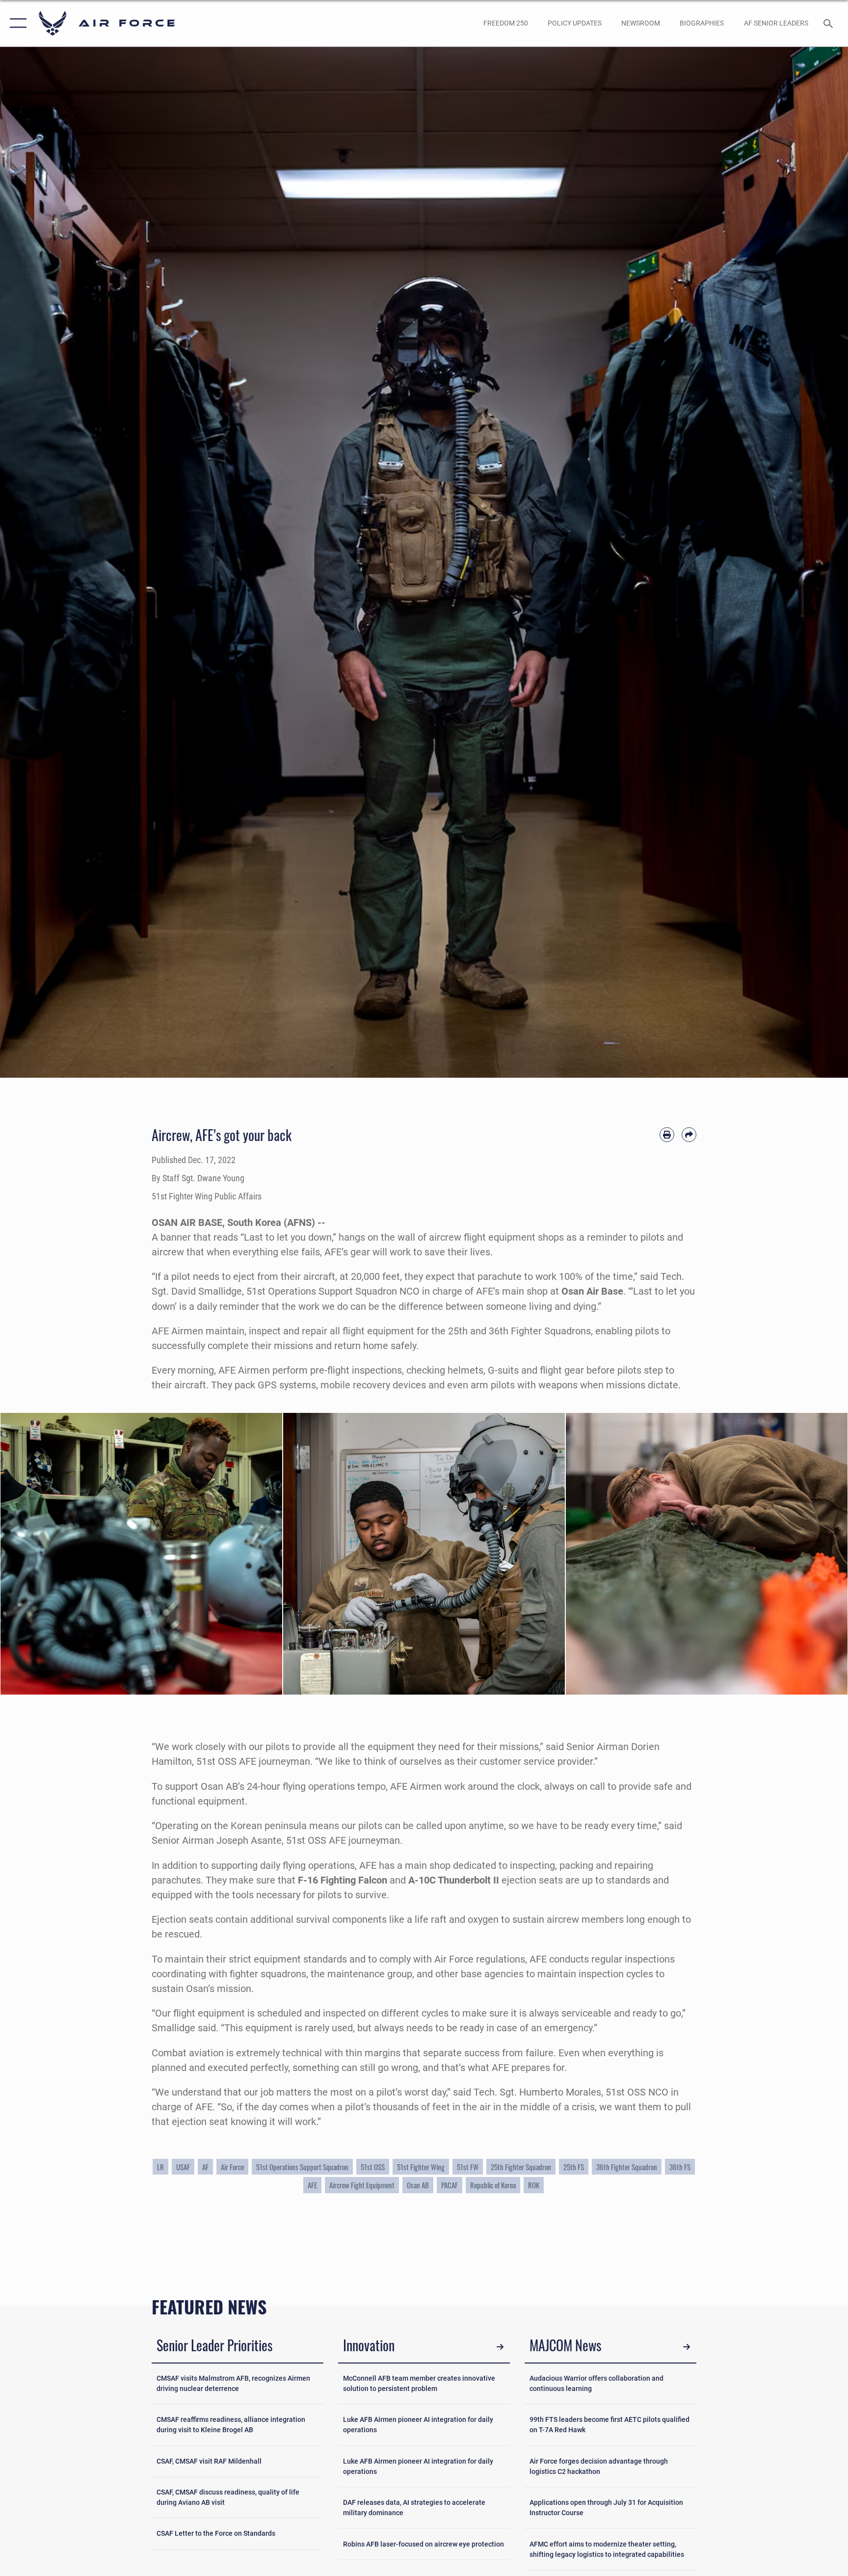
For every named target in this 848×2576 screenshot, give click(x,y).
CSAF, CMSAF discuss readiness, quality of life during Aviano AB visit (228, 2497)
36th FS (680, 2167)
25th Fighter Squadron (521, 2167)
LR (160, 2167)
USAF (183, 2167)
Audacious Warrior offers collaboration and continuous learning (596, 2383)
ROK (534, 2185)
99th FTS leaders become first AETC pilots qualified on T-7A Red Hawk (609, 2425)
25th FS (574, 2167)
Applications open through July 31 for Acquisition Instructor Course (606, 2508)
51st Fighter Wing (421, 2167)
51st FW (468, 2167)
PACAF (450, 2185)
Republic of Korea (493, 2185)
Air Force (232, 2167)
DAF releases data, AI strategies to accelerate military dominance (414, 2508)
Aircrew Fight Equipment (362, 2185)
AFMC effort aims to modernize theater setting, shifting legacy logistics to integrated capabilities (607, 2549)
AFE (312, 2185)
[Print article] (667, 1135)
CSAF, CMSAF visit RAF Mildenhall (209, 2461)
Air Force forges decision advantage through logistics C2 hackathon (599, 2466)
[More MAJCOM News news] (687, 2347)
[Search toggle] (829, 23)
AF (205, 2167)
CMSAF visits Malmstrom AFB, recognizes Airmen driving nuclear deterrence (233, 2383)
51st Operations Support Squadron (302, 2167)
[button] (16, 23)
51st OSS (373, 2167)
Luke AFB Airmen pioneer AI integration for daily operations (418, 2425)
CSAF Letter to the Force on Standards (216, 2533)
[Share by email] (689, 1135)
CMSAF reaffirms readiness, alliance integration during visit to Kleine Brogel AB (231, 2425)
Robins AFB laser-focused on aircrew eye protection (424, 2544)
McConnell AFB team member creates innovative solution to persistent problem (419, 2383)
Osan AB (418, 2185)
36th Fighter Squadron (627, 2167)
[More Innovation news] (500, 2347)
